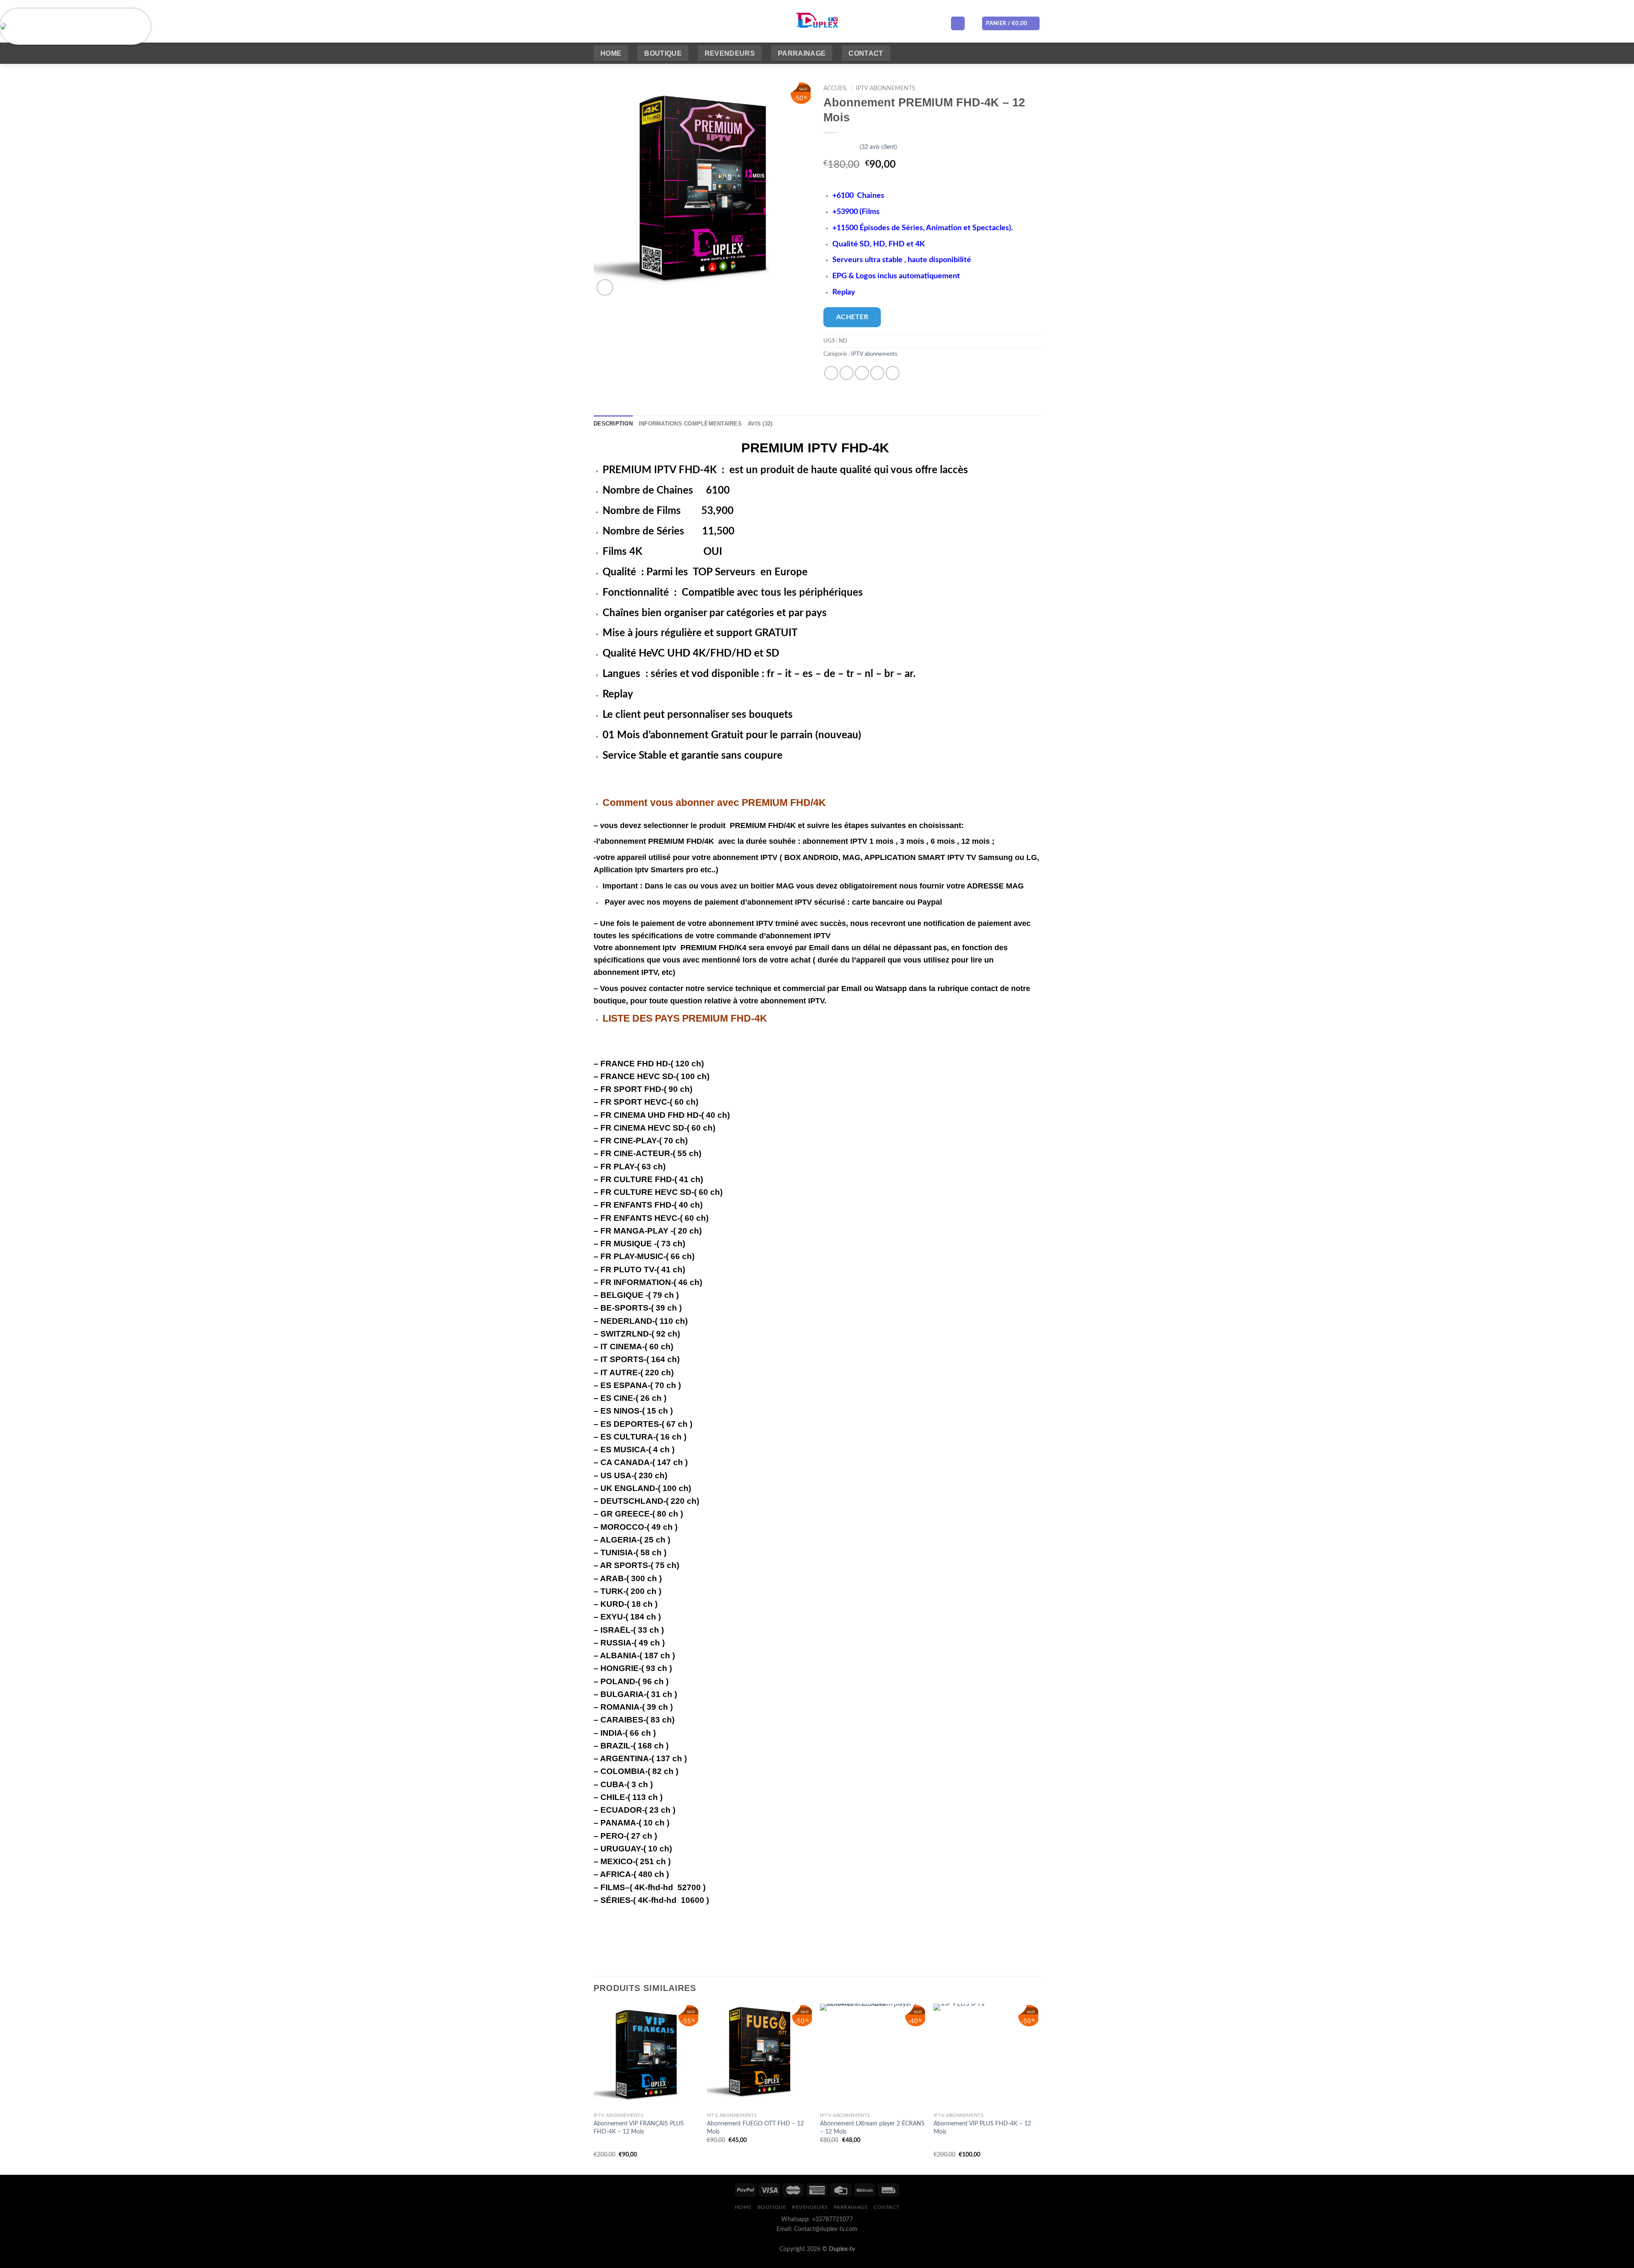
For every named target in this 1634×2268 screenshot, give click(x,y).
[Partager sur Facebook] (831, 373)
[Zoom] (605, 287)
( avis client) (878, 147)
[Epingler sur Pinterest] (877, 373)
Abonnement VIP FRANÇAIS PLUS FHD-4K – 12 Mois (639, 2128)
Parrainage (802, 53)
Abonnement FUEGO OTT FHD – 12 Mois (755, 2128)
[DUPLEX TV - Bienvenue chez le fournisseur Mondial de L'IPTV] (817, 21)
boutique (663, 53)
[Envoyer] (755, 23)
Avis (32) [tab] (760, 424)
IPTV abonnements (886, 89)
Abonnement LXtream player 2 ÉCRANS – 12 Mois (872, 2128)
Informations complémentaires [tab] (690, 424)
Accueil (835, 89)
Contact (866, 53)
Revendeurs (730, 53)
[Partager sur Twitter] (847, 373)
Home (611, 53)
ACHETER (852, 317)
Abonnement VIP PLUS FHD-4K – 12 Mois (982, 2128)
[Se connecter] (958, 24)
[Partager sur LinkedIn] (893, 373)
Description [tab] (613, 424)
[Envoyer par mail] (862, 373)
